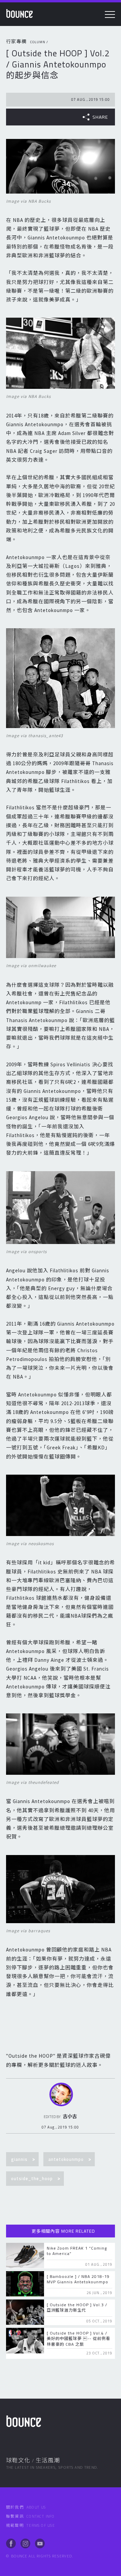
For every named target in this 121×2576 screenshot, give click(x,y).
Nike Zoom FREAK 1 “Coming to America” (77, 2251)
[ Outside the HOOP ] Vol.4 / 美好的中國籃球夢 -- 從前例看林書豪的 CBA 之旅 (78, 2338)
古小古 (70, 2116)
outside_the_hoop (32, 2178)
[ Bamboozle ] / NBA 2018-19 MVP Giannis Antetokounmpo (78, 2279)
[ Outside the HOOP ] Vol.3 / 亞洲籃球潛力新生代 (77, 2307)
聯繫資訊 (30, 2516)
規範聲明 (30, 2525)
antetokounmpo (66, 2159)
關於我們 (26, 2507)
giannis (19, 2159)
